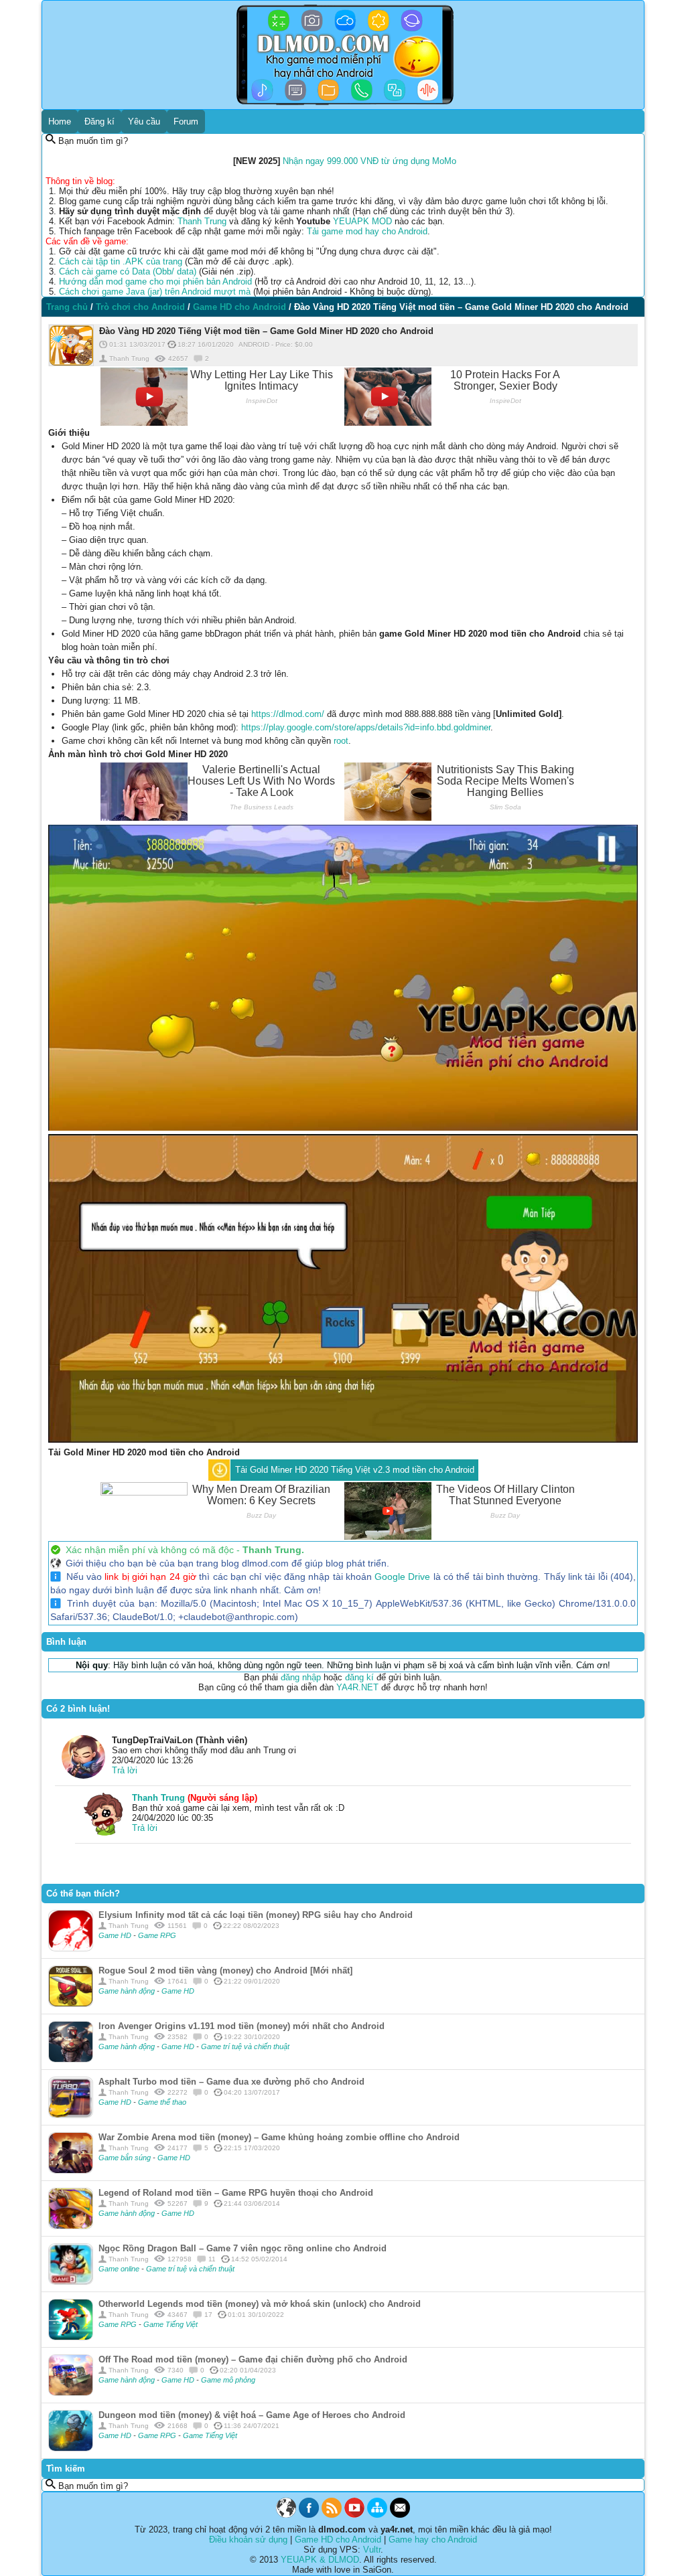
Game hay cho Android (433, 2540)
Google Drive (402, 1577)
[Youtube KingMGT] (354, 2515)
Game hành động (128, 1991)
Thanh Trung (202, 221)
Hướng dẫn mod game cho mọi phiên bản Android (155, 281)
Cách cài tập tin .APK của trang (121, 261)
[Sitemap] (377, 2515)
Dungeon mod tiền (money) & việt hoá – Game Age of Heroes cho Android (252, 2415)
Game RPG (157, 1935)
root (341, 741)
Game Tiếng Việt (170, 2324)
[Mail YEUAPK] (400, 2515)
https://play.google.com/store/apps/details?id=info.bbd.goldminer (366, 727)
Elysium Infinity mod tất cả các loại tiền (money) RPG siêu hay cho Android (256, 1915)
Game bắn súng (126, 2158)
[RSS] (332, 2515)
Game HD (116, 1935)
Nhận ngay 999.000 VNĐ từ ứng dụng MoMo (369, 161)
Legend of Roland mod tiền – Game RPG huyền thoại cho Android (236, 2193)
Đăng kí (99, 122)
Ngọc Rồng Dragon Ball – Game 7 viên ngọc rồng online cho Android (243, 2248)
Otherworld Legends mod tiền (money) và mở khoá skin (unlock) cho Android (260, 2304)
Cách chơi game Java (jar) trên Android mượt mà (155, 292)
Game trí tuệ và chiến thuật (245, 2046)
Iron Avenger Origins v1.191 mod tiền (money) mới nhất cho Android (242, 2026)
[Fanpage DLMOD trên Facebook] (309, 2515)
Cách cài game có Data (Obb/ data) (128, 271)
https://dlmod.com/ (288, 714)
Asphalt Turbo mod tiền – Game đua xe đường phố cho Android (231, 2082)
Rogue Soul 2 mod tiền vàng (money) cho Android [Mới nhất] (225, 1970)
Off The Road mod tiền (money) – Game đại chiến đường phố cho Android (253, 2359)
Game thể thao (162, 2102)
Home (60, 122)
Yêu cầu (144, 122)
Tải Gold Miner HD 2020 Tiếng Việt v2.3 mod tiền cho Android (355, 1470)
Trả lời (125, 1770)
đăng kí (359, 1677)
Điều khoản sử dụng (248, 2540)
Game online (120, 2269)
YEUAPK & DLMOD (320, 2560)
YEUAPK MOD (362, 221)
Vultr (372, 2550)
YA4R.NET (357, 1687)
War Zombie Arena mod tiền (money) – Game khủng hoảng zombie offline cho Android (279, 2137)
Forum (186, 122)
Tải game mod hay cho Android (367, 231)
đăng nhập (301, 1677)
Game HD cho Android (338, 2540)
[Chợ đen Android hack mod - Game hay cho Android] (286, 2515)
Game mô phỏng (228, 2380)
